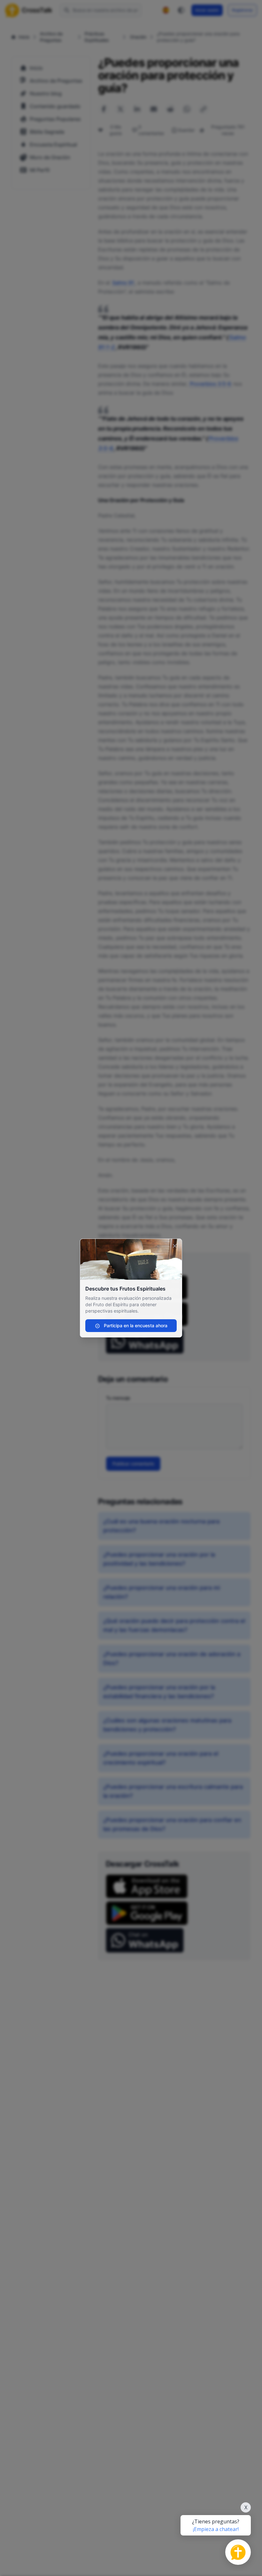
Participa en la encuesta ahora (135, 1325)
